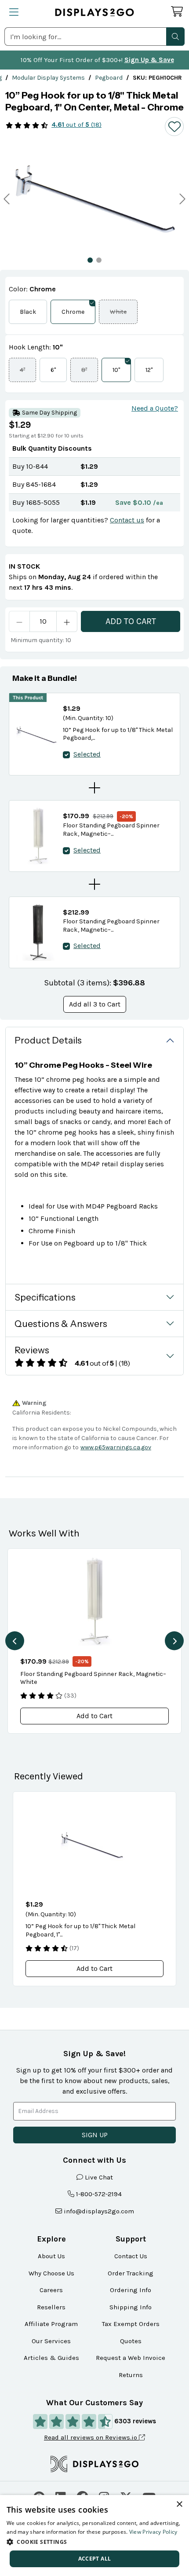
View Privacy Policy (153, 2532)
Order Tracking (131, 2273)
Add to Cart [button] (94, 1716)
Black (28, 312)
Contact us (127, 520)
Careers (51, 2290)
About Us (51, 2256)
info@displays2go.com (99, 2211)
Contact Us (131, 2256)
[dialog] (94, 2536)
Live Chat (99, 2177)
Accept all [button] (95, 2559)
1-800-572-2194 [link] (99, 2194)
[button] (175, 37)
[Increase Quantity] (67, 621)
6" (53, 370)
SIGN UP (95, 2135)
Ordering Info (131, 2290)
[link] (48, 78)
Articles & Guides (51, 2358)
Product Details (48, 1040)
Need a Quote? (155, 408)
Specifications (45, 1297)
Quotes (131, 2341)
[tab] (90, 260)
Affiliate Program (51, 2324)
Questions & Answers (61, 1324)
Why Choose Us (51, 2273)
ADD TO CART (131, 621)
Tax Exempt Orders (131, 2324)
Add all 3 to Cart (95, 1004)
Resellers (51, 2307)
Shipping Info (131, 2307)
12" (149, 370)
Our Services (51, 2341)
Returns (131, 2375)
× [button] (179, 2504)
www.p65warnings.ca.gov (116, 1447)
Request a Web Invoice (131, 2358)
